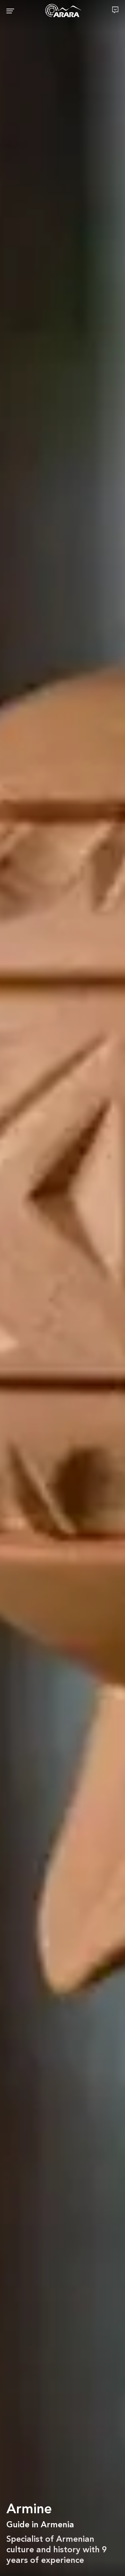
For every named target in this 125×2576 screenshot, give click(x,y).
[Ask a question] (115, 10)
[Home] (63, 11)
